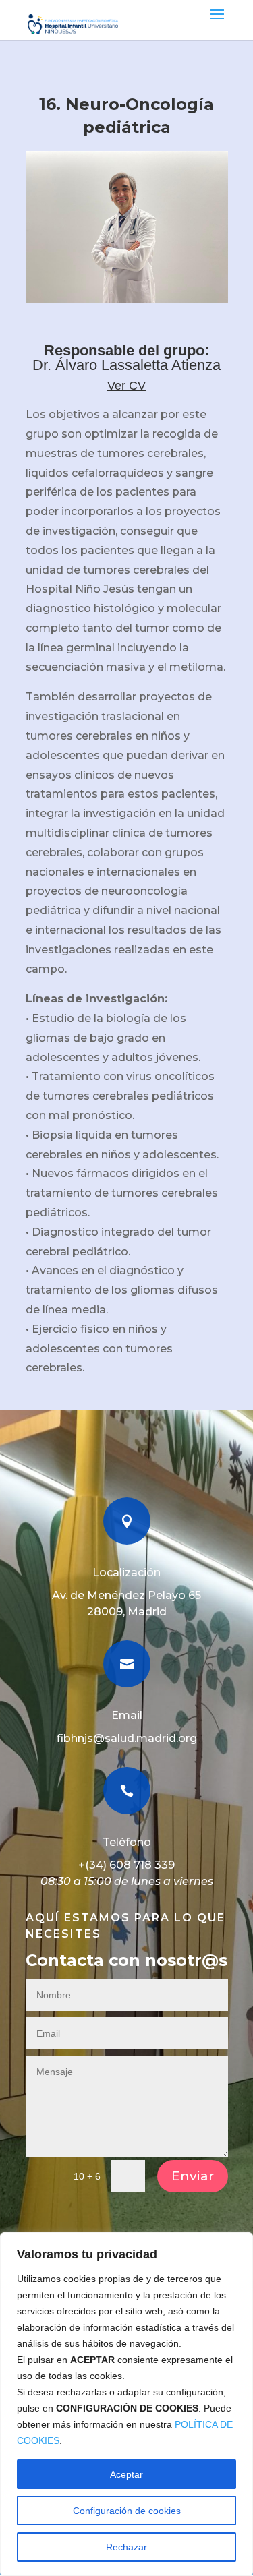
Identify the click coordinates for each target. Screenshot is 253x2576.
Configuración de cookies (127, 2511)
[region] (126, 2404)
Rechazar (126, 2547)
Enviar (193, 2176)
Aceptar (126, 2474)
